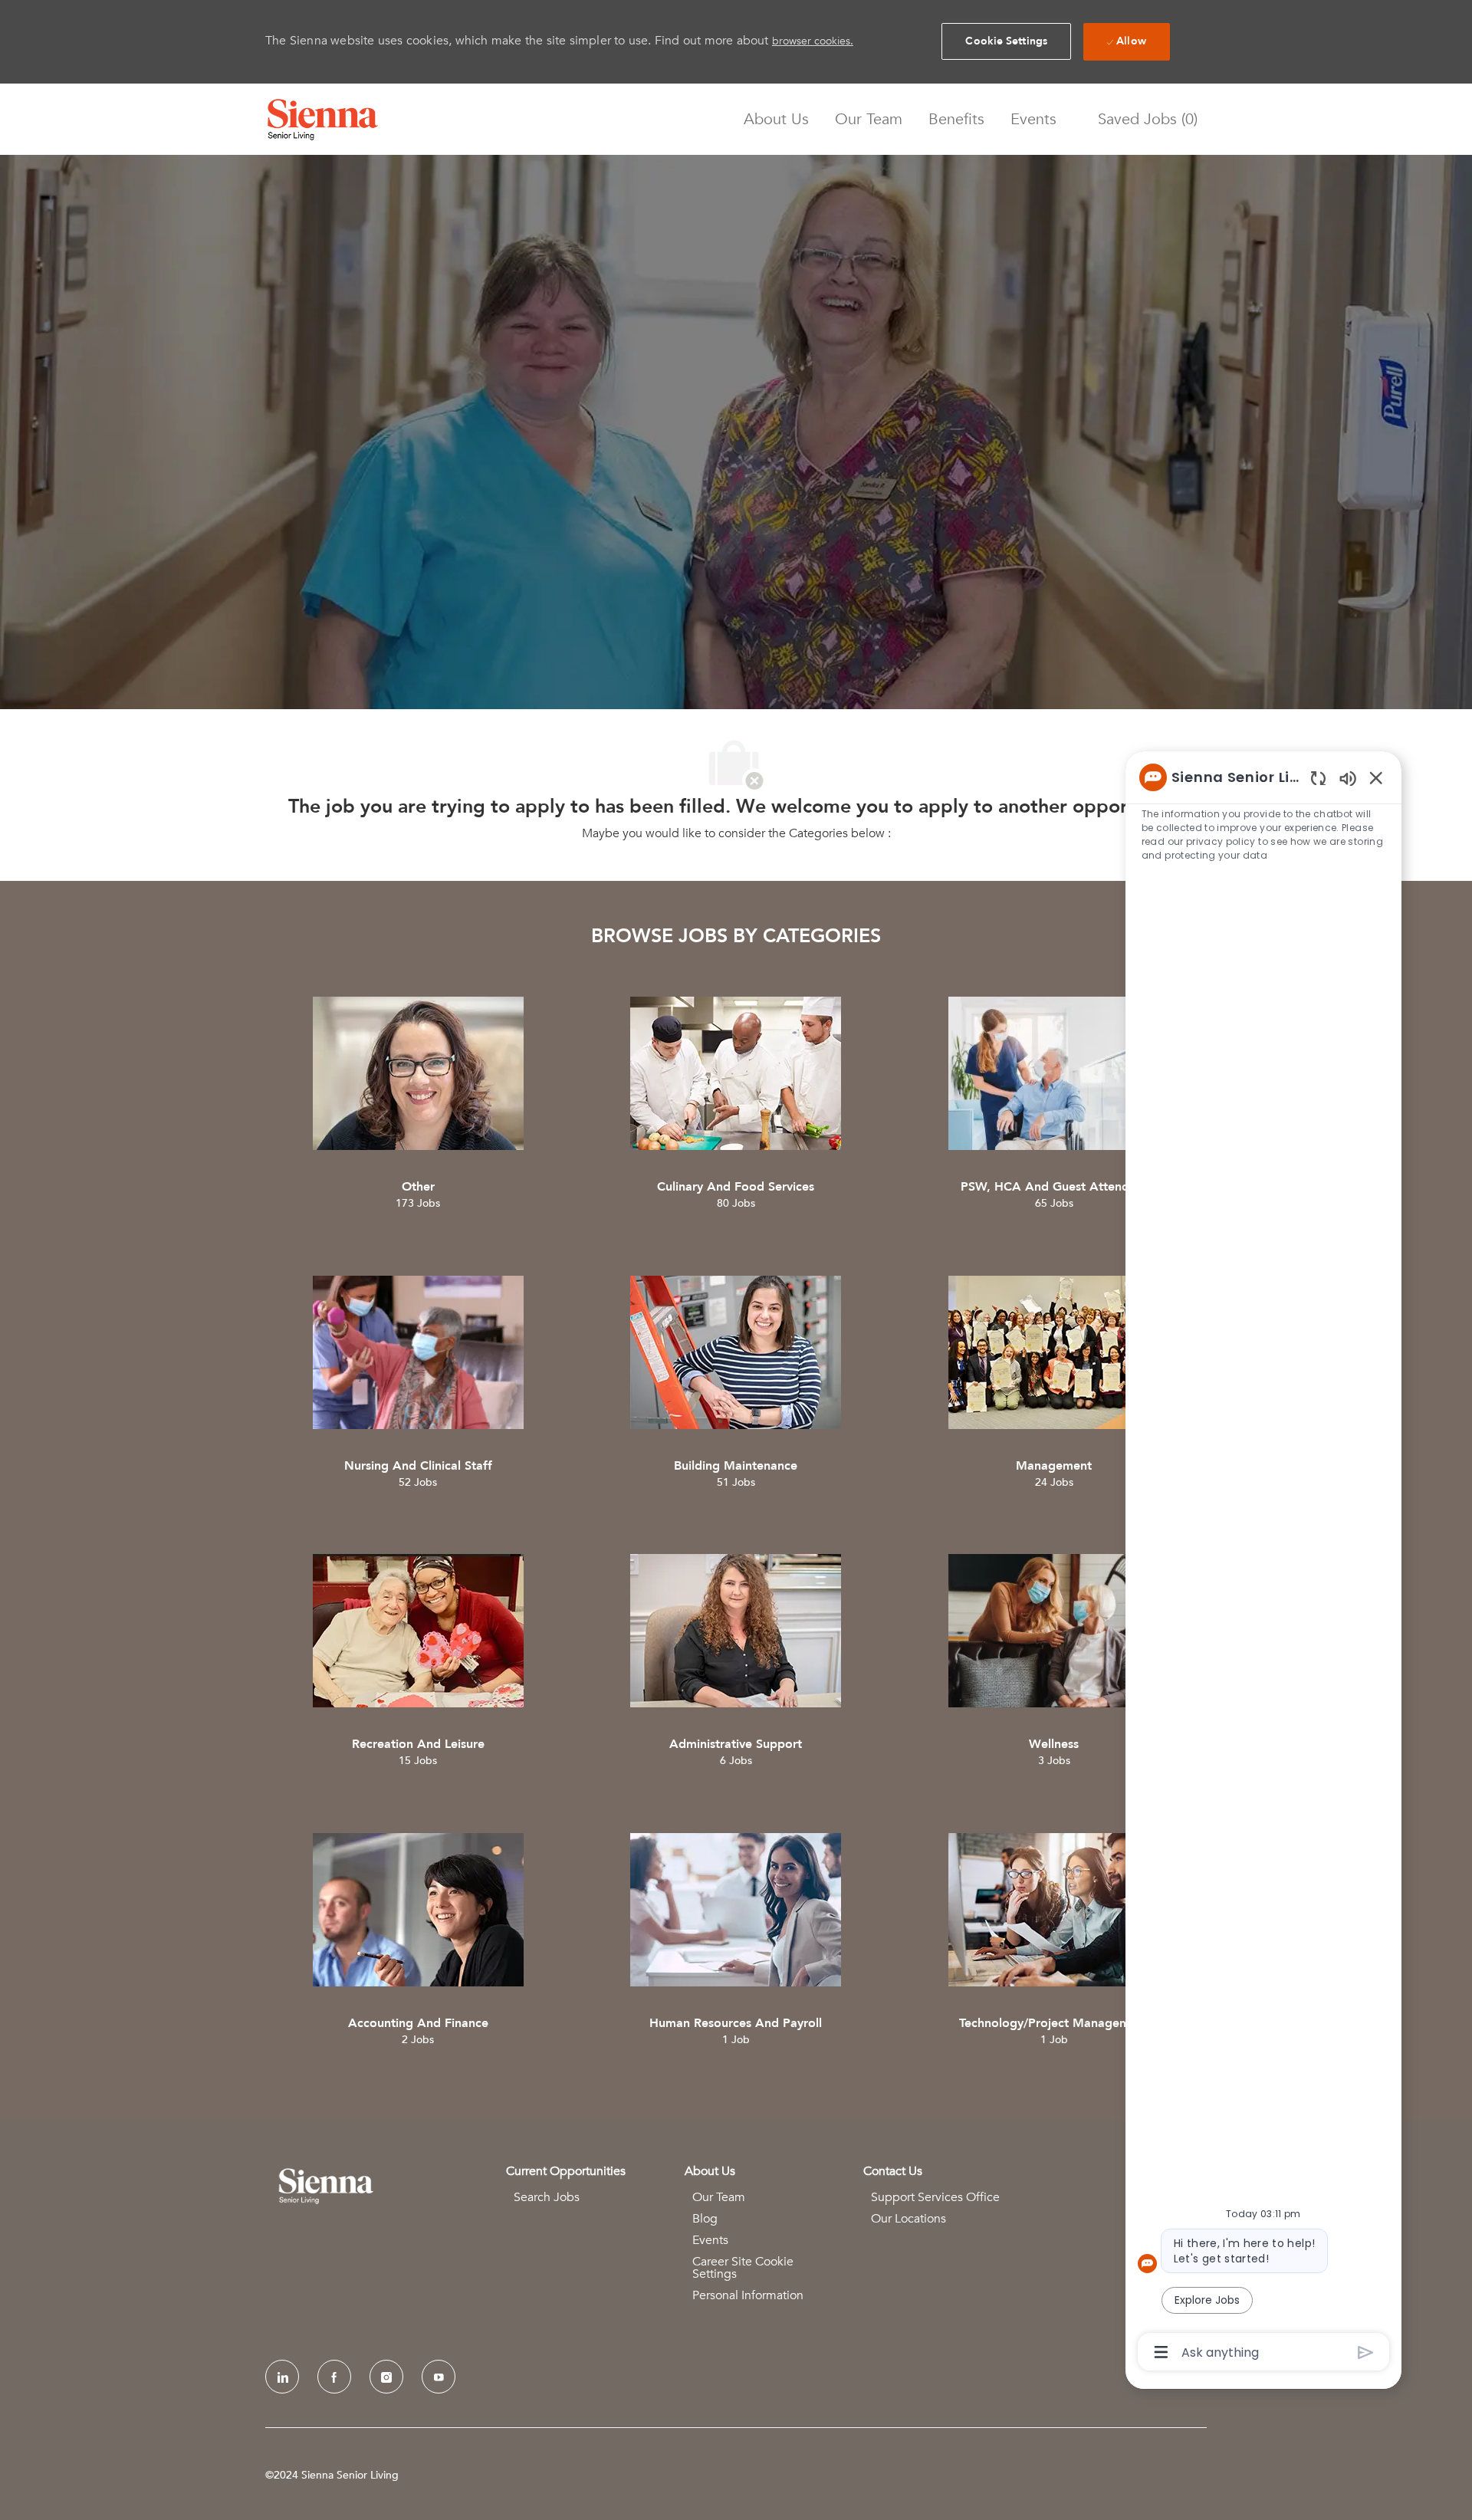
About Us (776, 120)
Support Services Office (935, 2197)
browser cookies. (813, 41)
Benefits (956, 120)
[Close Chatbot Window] (1376, 777)
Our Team (869, 120)
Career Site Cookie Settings (743, 2268)
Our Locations (909, 2219)
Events (1033, 120)
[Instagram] (386, 2377)
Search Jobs (547, 2197)
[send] (1366, 2352)
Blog (705, 2219)
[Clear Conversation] (1318, 778)
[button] (1006, 41)
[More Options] (1161, 2352)
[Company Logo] (323, 120)
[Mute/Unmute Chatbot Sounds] (1348, 778)
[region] (1263, 1564)
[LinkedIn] (282, 2377)
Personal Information (748, 2295)
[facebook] (334, 2377)
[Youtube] (439, 2377)
